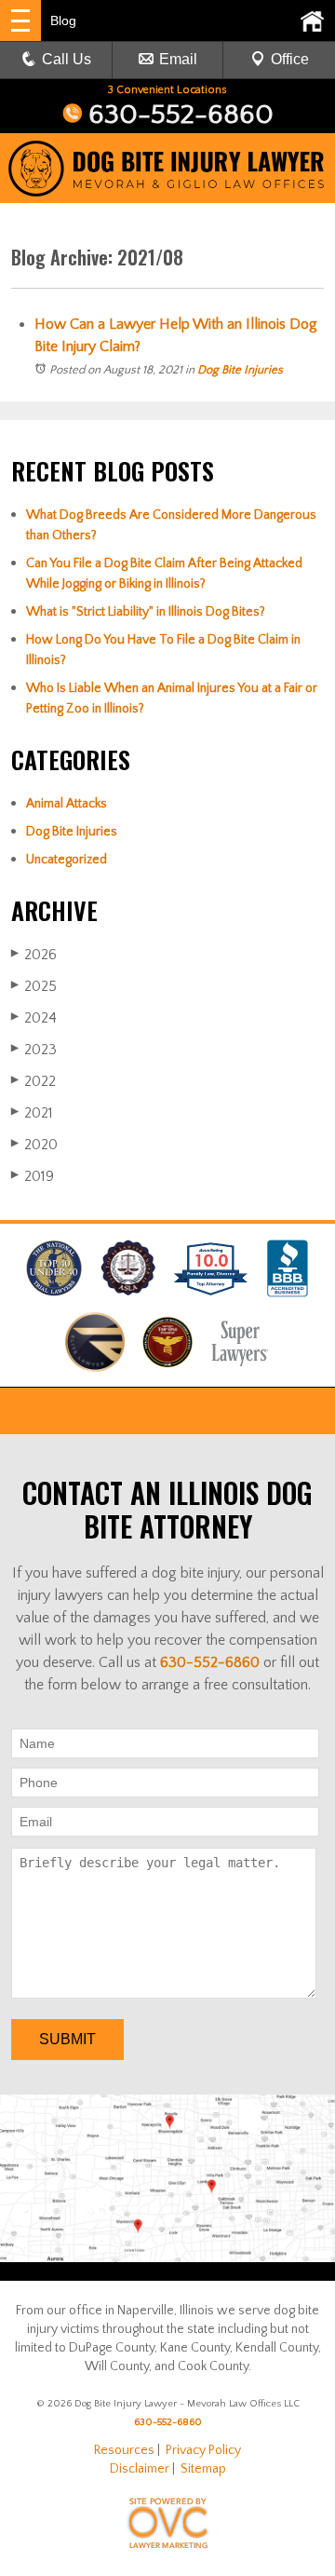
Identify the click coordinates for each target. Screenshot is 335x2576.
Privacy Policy (203, 2450)
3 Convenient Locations (167, 90)
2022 (33, 1081)
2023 (34, 1050)
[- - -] (20, 20)
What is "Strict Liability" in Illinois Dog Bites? (146, 612)
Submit (67, 2039)
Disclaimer (140, 2469)
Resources (124, 2450)
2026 (34, 955)
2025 (34, 986)
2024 (34, 1018)
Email (178, 59)
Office (290, 59)
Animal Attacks (67, 804)
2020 (34, 1145)
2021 (32, 1113)
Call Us (67, 59)
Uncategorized (67, 860)
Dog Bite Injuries (240, 370)
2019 (33, 1176)
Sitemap (203, 2469)
